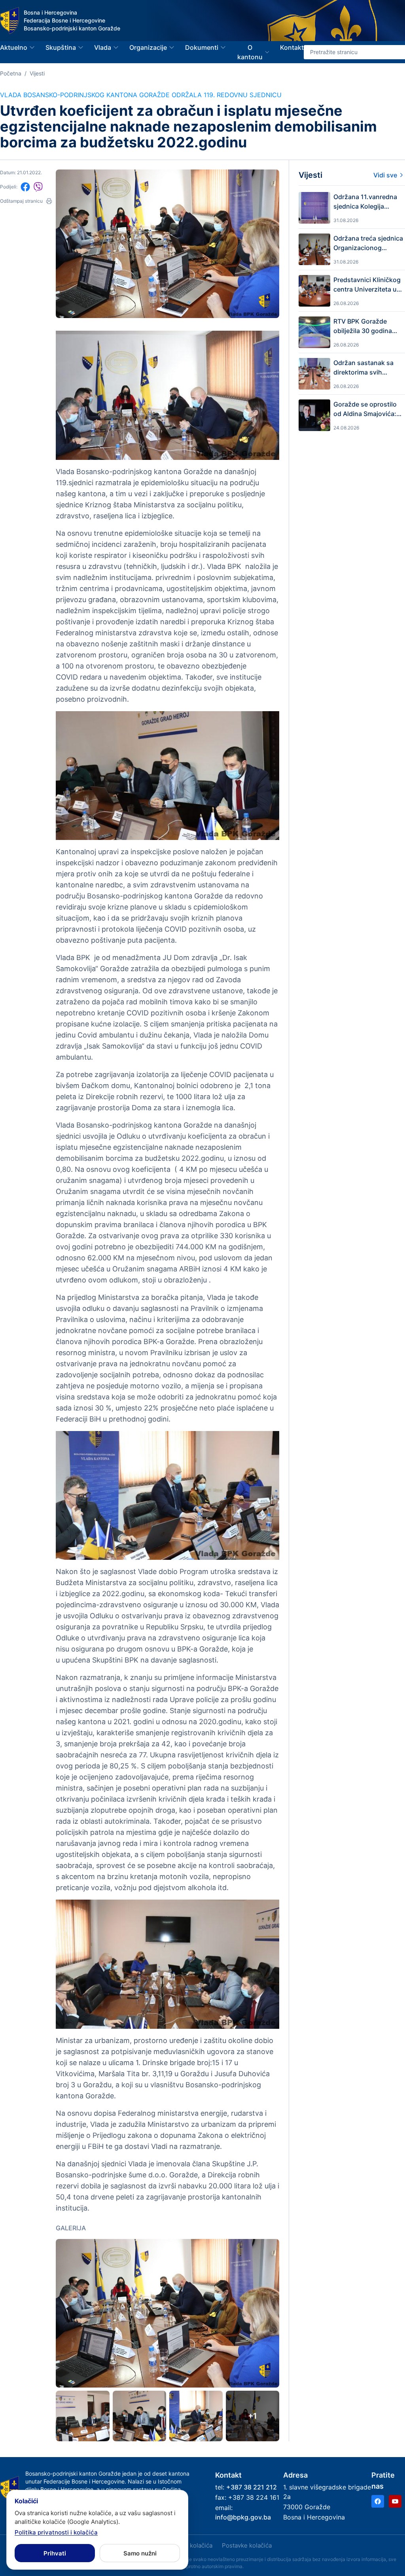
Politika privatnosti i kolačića (56, 2532)
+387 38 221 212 (252, 2487)
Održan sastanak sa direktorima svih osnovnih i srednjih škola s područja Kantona (363, 368)
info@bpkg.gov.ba (243, 2517)
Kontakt (292, 47)
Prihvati (55, 2553)
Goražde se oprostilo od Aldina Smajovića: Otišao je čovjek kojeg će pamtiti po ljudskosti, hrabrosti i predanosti (366, 409)
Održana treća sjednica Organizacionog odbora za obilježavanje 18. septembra (368, 243)
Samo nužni (140, 2553)
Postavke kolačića (247, 2545)
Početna (11, 73)
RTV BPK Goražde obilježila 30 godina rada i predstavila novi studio (367, 326)
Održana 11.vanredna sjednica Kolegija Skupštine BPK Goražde (365, 202)
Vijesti (37, 73)
